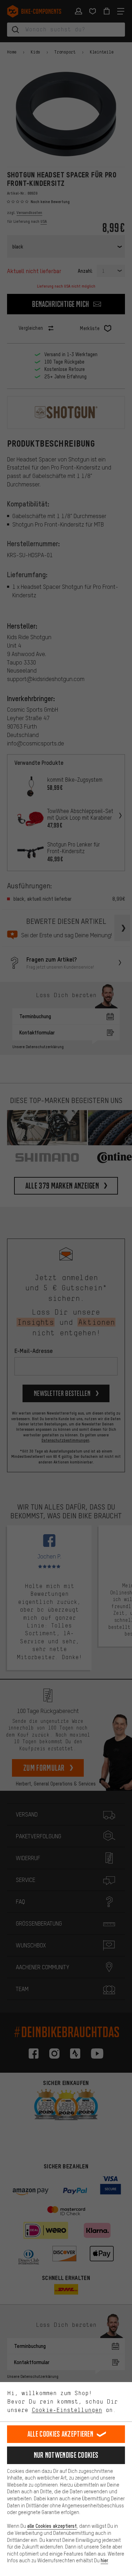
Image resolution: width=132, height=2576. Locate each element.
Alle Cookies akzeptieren (60, 2434)
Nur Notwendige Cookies (66, 2455)
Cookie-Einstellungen (67, 2410)
